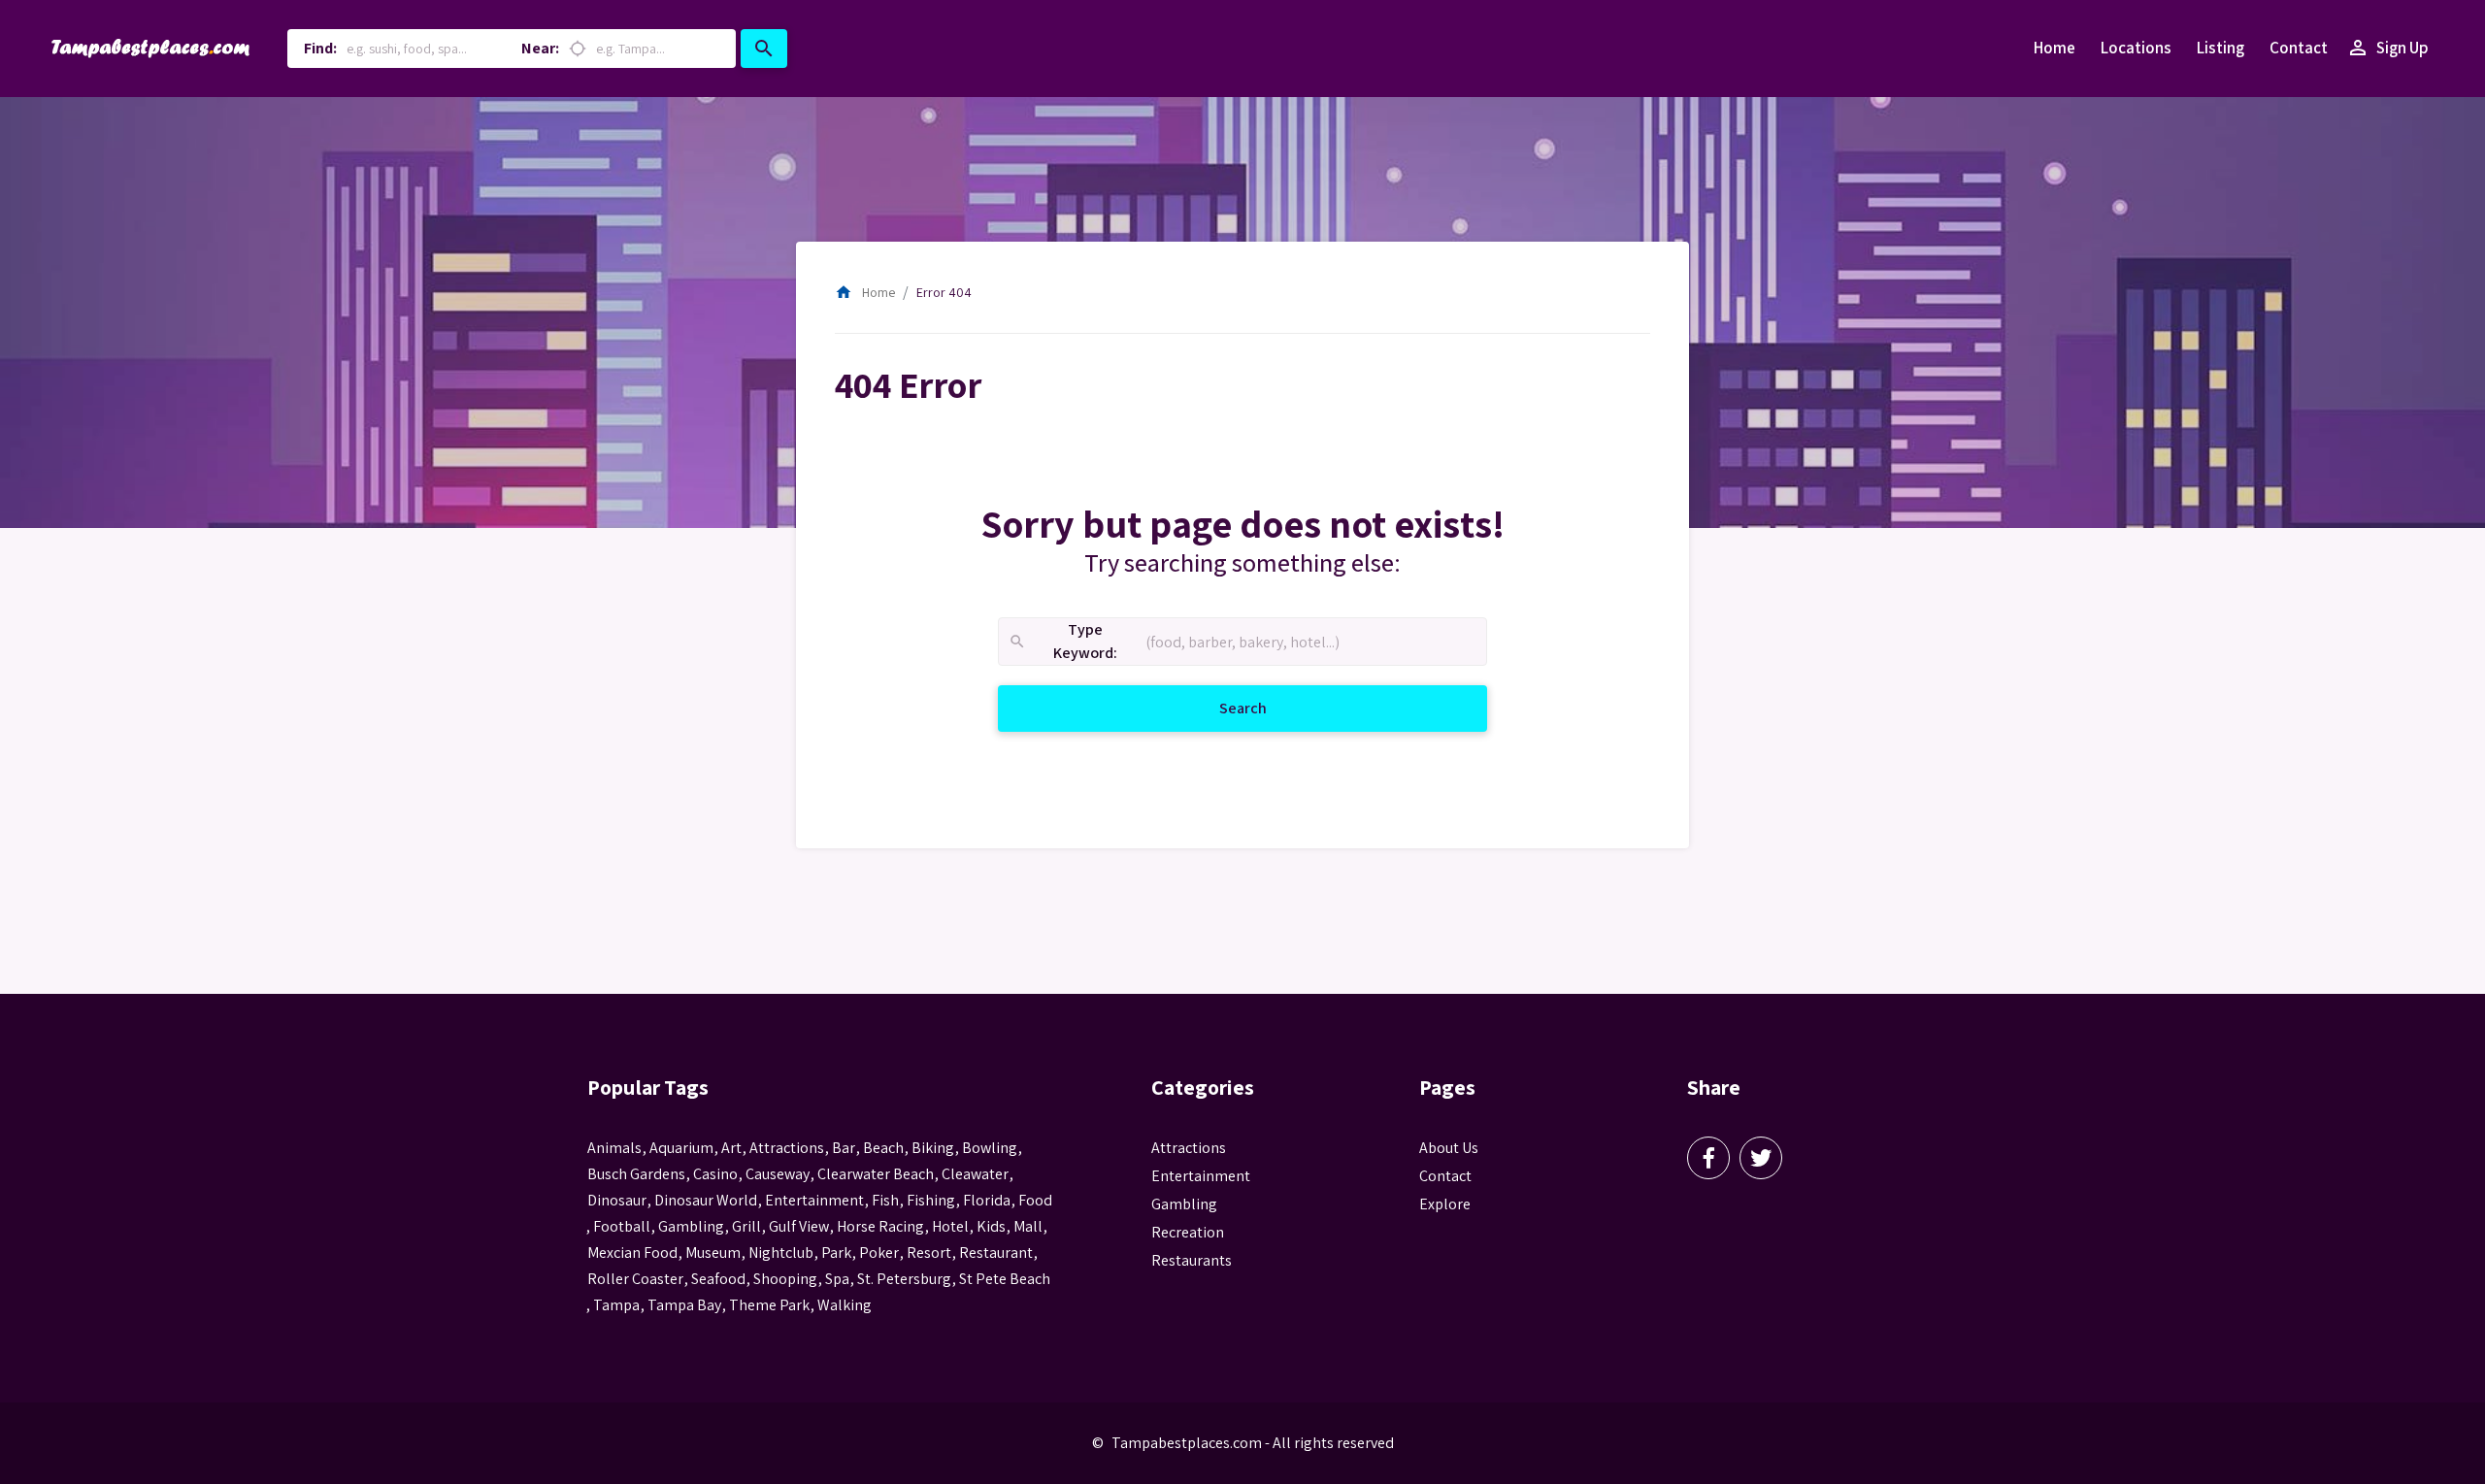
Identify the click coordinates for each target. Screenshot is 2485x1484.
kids (991, 1226)
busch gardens (636, 1174)
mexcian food (632, 1253)
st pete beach (1005, 1279)
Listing (2220, 48)
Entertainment (1201, 1176)
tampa (616, 1305)
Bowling (990, 1148)
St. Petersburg (904, 1279)
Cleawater (975, 1174)
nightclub (781, 1253)
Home (2054, 48)
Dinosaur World (706, 1200)
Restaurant (996, 1253)
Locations (2136, 48)
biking (933, 1148)
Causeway (778, 1174)
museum (713, 1253)
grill (746, 1226)
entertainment (814, 1200)
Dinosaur (617, 1200)
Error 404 (944, 292)
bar (844, 1148)
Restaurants (1192, 1260)
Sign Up (2387, 48)
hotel (950, 1226)
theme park (769, 1305)
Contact (2299, 48)
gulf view (799, 1226)
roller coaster (635, 1279)
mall (1028, 1226)
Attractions (1189, 1148)
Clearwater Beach (876, 1174)
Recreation (1188, 1232)
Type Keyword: (1062, 642)
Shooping (785, 1279)
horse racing (880, 1226)
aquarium (681, 1148)
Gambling (1184, 1204)
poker (879, 1253)
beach (883, 1148)
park (836, 1253)
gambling (691, 1226)
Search (1266, 708)
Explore (1445, 1204)
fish (885, 1200)
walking (845, 1305)
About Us (1449, 1148)
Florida (987, 1200)
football (622, 1226)
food (1035, 1200)
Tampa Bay (684, 1305)
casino (715, 1174)
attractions (787, 1148)
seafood (718, 1279)
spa (837, 1279)
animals (614, 1148)
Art (731, 1148)
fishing (931, 1200)
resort (929, 1253)
